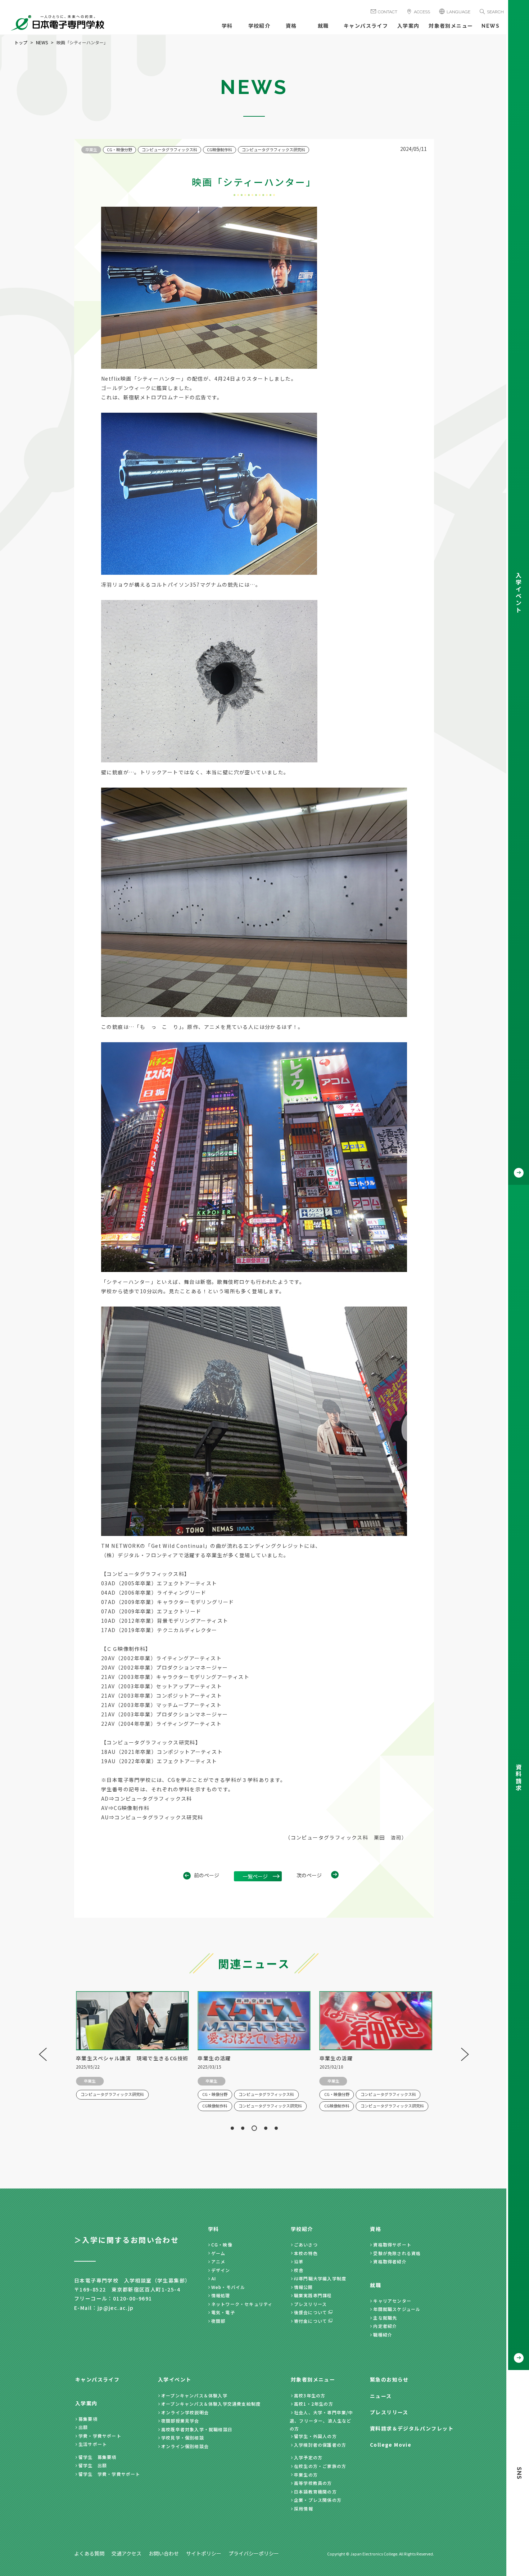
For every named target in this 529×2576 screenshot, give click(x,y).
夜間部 (218, 2321)
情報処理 (221, 2295)
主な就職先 (385, 2318)
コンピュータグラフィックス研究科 (273, 149)
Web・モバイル (228, 2287)
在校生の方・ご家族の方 (320, 2466)
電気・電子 (223, 2312)
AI (214, 2278)
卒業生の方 (306, 2475)
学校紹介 (259, 26)
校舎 (299, 2270)
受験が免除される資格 (397, 2253)
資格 (291, 26)
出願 (83, 2427)
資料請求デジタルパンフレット (412, 2428)
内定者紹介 (385, 2326)
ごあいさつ (306, 2245)
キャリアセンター (392, 2301)
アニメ (218, 2261)
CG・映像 (222, 2245)
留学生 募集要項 (98, 2457)
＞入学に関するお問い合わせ (126, 2240)
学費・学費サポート (100, 2436)
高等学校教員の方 (313, 2483)
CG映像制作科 (220, 149)
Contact (388, 12)
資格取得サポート (392, 2245)
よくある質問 (89, 2553)
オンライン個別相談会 (185, 2446)
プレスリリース (310, 2304)
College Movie (391, 2445)
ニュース (381, 2396)
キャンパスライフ (366, 26)
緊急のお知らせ (389, 2379)
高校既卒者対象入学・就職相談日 (197, 2429)
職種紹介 (383, 2335)
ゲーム (218, 2253)
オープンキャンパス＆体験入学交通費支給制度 (211, 2404)
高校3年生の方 (310, 2395)
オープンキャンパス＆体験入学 (194, 2395)
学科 (227, 26)
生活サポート (93, 2444)
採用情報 (304, 2508)
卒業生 (91, 149)
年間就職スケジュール (397, 2309)
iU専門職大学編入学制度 (320, 2278)
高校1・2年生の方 (314, 2404)
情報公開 (304, 2287)
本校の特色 (306, 2253)
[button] (232, 2128)
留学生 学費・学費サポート (109, 2474)
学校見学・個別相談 (183, 2438)
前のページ (207, 1875)
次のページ (309, 1875)
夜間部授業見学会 (180, 2421)
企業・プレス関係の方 (318, 2500)
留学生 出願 (93, 2465)
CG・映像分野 (119, 149)
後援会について (311, 2312)
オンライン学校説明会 (185, 2412)
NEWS (490, 26)
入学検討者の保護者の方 (320, 2445)
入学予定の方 (308, 2457)
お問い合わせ (164, 2553)
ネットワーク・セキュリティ (242, 2304)
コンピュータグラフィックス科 (169, 149)
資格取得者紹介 (390, 2261)
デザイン (221, 2270)
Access (422, 12)
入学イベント (175, 2379)
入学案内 (408, 26)
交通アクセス (126, 2553)
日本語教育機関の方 (315, 2492)
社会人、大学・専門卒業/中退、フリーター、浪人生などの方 (322, 2420)
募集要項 (88, 2419)
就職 (323, 26)
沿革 (299, 2261)
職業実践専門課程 (313, 2295)
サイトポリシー (204, 2553)
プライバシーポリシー (254, 2553)
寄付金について (311, 2321)
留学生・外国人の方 (315, 2436)
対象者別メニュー (451, 26)
